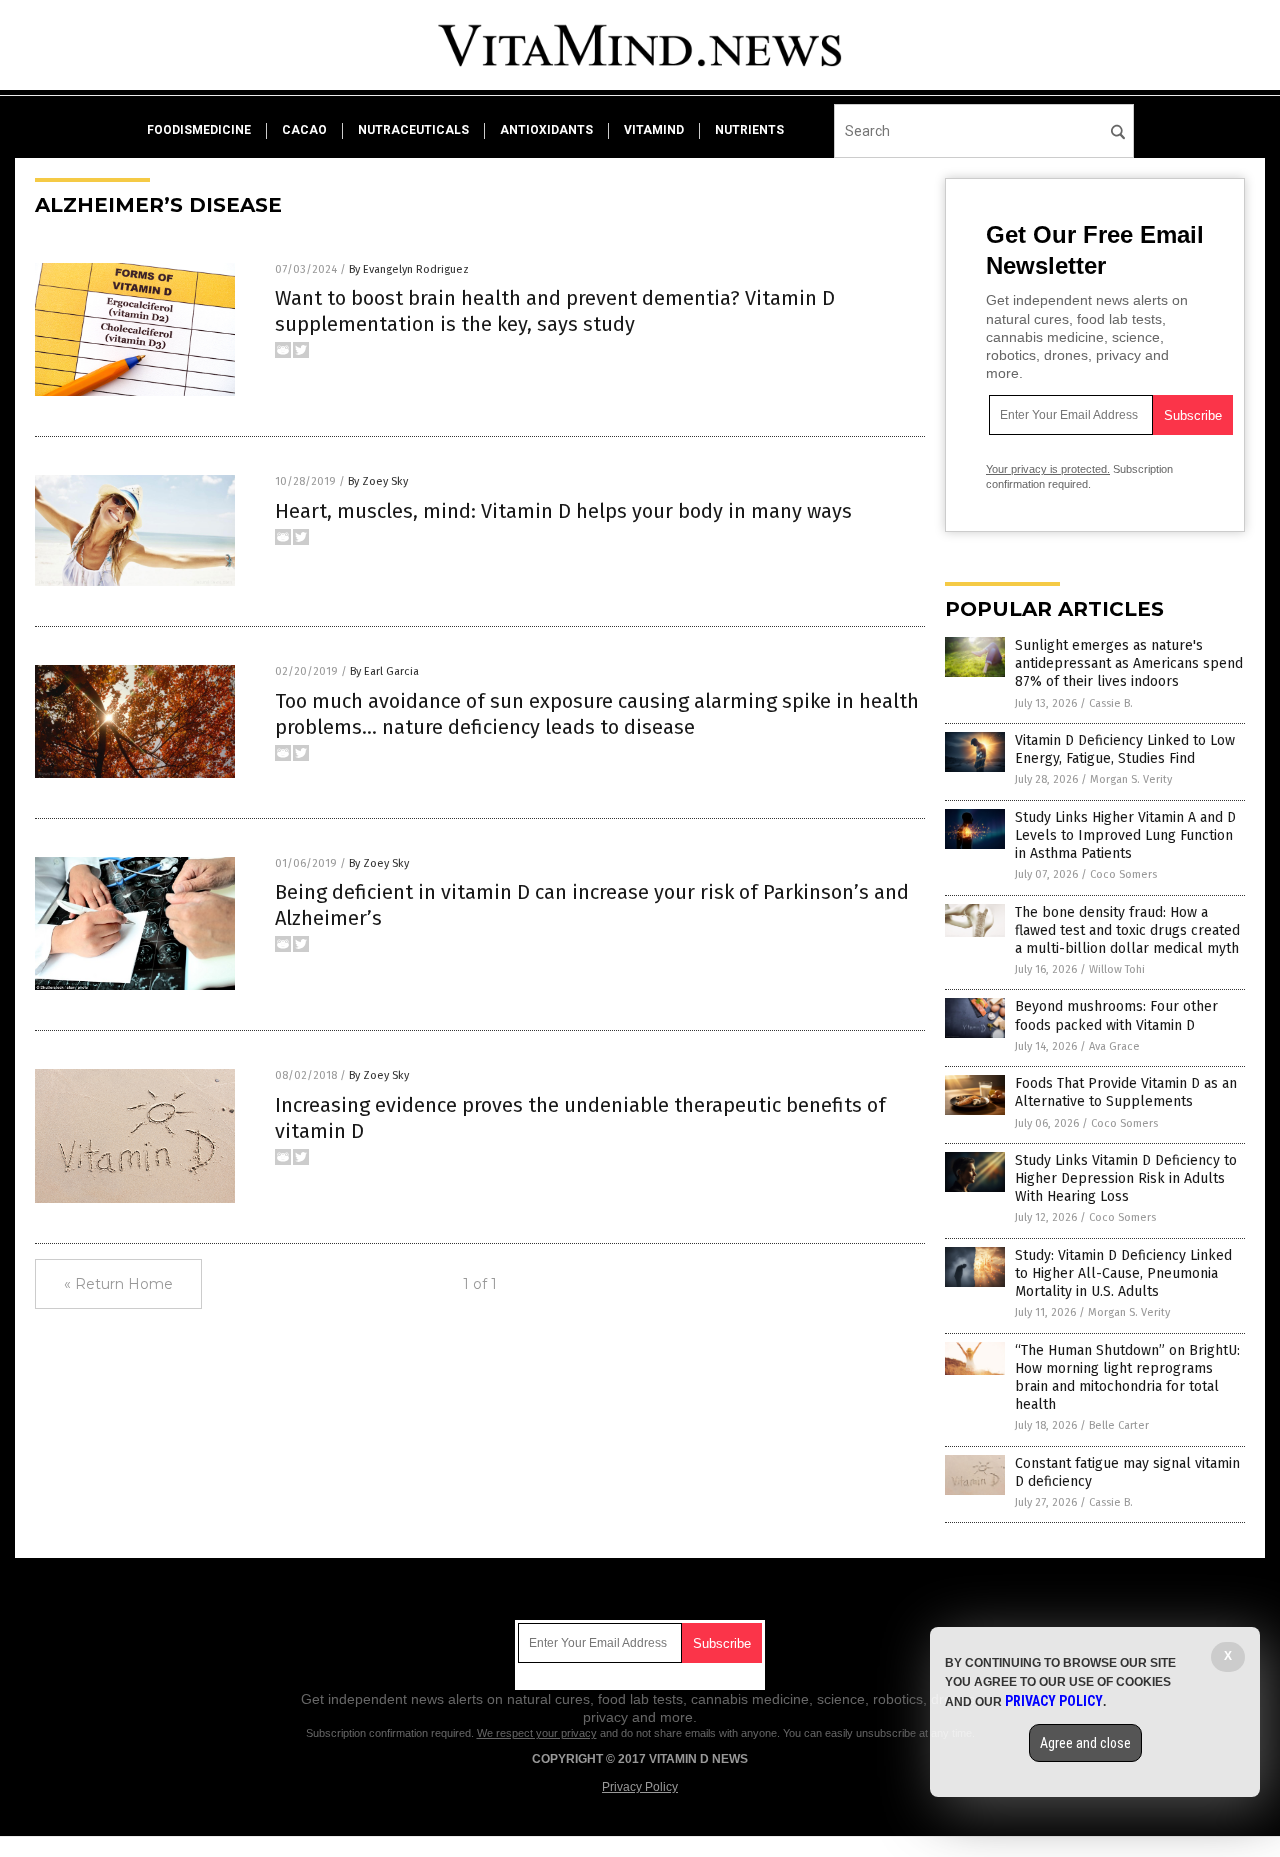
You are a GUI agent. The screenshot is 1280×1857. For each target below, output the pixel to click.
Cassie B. (1111, 703)
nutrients (749, 130)
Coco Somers (1123, 874)
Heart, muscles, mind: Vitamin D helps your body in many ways (563, 511)
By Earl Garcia (384, 671)
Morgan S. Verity (1131, 779)
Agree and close (1085, 1743)
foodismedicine (199, 130)
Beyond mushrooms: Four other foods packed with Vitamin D (1116, 1015)
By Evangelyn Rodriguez (409, 269)
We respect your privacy (537, 1733)
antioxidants (546, 130)
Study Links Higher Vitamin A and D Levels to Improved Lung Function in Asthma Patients (1125, 835)
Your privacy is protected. (1048, 469)
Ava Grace (1114, 1046)
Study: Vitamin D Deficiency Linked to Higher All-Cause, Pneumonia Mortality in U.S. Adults (1123, 1273)
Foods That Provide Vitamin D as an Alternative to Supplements (1126, 1092)
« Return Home (118, 1284)
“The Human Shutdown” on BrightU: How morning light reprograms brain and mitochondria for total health (1127, 1378)
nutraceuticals (413, 130)
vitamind (654, 130)
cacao (304, 130)
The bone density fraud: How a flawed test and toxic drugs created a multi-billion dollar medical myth (1127, 930)
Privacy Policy (640, 1787)
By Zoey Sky (378, 481)
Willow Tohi (1117, 969)
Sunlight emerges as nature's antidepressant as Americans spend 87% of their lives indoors (1129, 663)
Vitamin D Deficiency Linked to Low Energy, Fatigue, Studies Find (1125, 749)
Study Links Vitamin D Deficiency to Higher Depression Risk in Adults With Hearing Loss (1126, 1178)
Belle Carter (1119, 1425)
